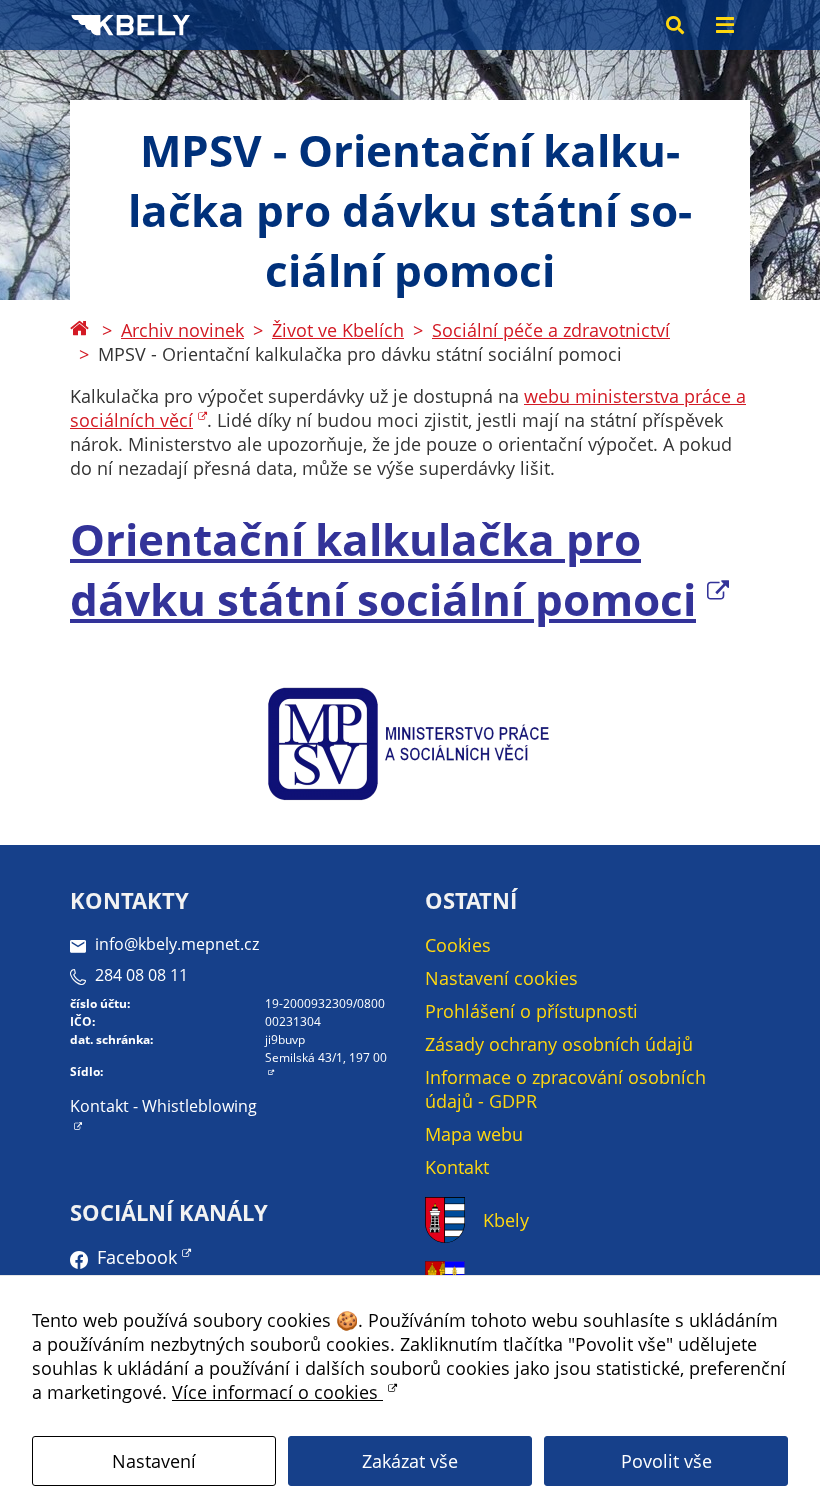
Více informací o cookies (277, 1392)
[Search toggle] (675, 25)
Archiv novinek (182, 330)
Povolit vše (666, 1461)
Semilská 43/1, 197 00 (326, 1057)
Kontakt (457, 1167)
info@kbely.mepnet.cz (177, 944)
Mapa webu (474, 1134)
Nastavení (154, 1461)
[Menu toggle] (725, 25)
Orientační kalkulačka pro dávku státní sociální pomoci (383, 569)
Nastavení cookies (501, 978)
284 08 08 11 (141, 975)
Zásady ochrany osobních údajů (559, 1044)
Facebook (137, 1257)
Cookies (458, 945)
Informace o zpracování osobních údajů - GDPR (565, 1089)
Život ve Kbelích (338, 330)
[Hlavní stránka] (79, 330)
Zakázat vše (410, 1461)
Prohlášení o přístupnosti (531, 1011)
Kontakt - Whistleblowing (163, 1106)
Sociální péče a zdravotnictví (551, 330)
